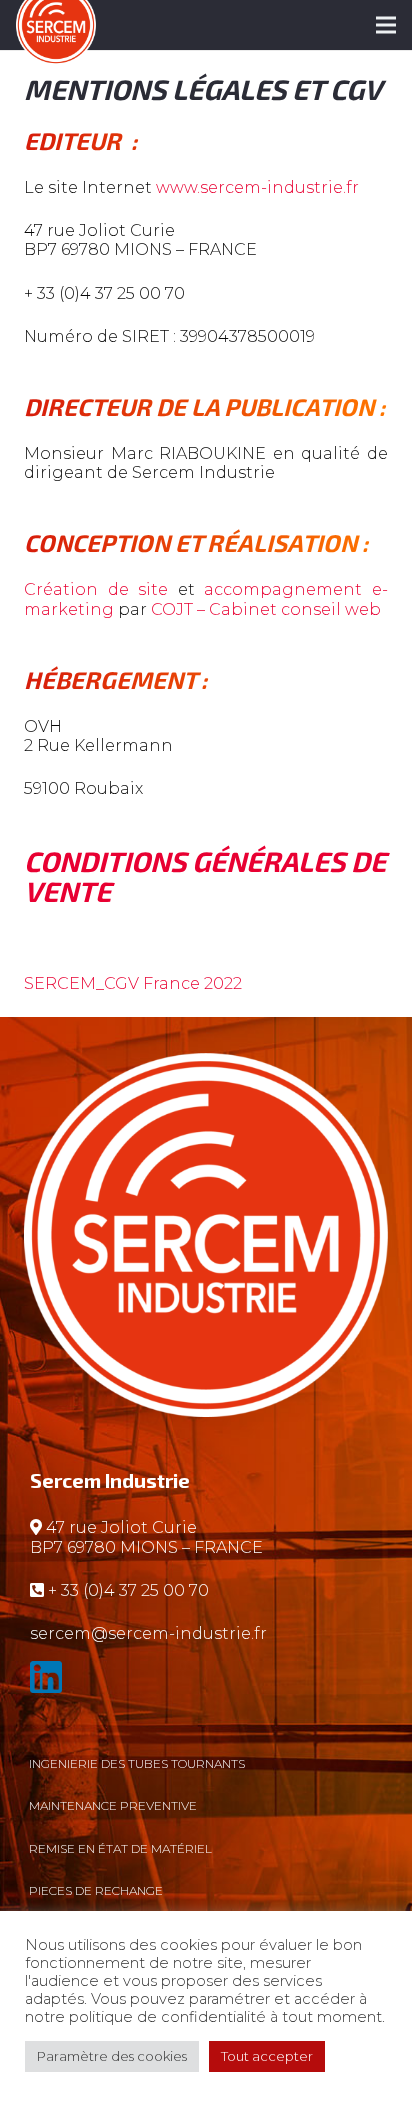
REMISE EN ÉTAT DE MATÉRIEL (120, 1848)
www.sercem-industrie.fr (259, 187)
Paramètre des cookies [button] (112, 2056)
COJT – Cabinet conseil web (268, 609)
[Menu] (386, 25)
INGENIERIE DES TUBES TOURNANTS (137, 1763)
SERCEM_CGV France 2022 (133, 983)
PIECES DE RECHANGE (96, 1890)
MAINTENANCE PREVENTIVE (113, 1805)
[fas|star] (206, 1681)
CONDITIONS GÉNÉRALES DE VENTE (205, 876)
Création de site (96, 589)
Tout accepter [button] (267, 2056)
